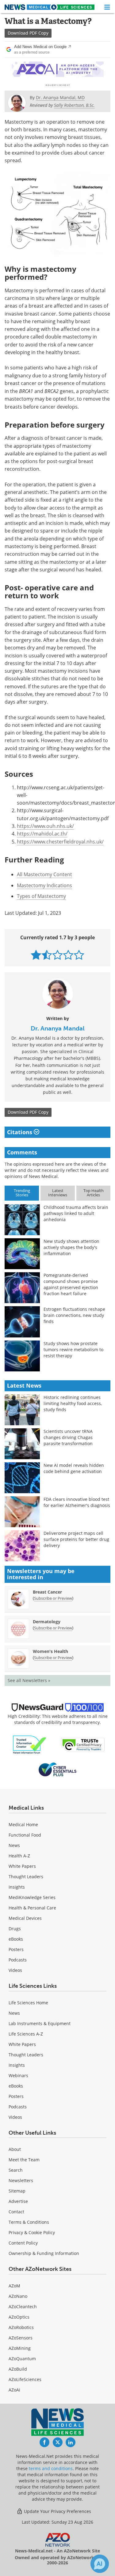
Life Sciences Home (28, 2003)
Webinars (18, 2075)
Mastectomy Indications (44, 885)
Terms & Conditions (29, 2222)
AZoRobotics (21, 2327)
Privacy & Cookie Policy (32, 2232)
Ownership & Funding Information (44, 2253)
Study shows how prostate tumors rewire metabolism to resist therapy (73, 1350)
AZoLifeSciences (25, 2379)
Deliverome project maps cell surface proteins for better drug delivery (76, 1539)
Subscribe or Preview (53, 1598)
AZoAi (14, 2390)
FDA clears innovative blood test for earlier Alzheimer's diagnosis (77, 1502)
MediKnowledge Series (32, 1897)
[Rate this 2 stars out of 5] (47, 955)
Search (16, 2170)
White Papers (22, 1866)
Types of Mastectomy (41, 896)
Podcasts (18, 1960)
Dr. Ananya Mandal (58, 1028)
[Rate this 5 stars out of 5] (79, 955)
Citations (20, 1132)
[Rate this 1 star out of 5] (36, 955)
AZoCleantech (23, 2307)
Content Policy (23, 2243)
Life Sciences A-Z (26, 2034)
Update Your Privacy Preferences (57, 2511)
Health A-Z (19, 1856)
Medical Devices (25, 1918)
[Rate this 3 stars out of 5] (57, 955)
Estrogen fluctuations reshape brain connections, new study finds (74, 1315)
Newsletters (21, 2180)
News (14, 1845)
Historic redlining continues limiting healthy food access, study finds (73, 1403)
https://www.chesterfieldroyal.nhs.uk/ (60, 842)
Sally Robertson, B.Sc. (74, 105)
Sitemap (17, 2191)
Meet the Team (24, 2160)
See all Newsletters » (29, 1680)
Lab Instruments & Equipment (40, 2023)
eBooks (16, 1939)
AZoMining (20, 2348)
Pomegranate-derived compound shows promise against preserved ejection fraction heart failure (71, 1284)
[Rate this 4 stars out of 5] (68, 955)
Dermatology (47, 1622)
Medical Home (23, 1825)
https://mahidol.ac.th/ (42, 834)
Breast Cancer (47, 1592)
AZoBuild (18, 2369)
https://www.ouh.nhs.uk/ (45, 826)
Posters (16, 1949)
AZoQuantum (22, 2359)
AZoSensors (21, 2338)
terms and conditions (51, 2468)
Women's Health (50, 1651)
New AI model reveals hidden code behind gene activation (74, 1468)
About (15, 2149)
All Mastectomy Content (44, 874)
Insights (17, 1887)
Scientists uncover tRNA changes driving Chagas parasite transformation (68, 1437)
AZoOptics (19, 2317)
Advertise (18, 2201)
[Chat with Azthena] (100, 2564)
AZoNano (18, 2296)
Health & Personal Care (32, 1908)
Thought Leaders (26, 1877)
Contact (16, 2212)
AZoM (14, 2286)
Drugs (15, 1929)
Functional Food (25, 1835)
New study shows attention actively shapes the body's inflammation (71, 1247)
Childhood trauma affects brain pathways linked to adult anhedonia (76, 1213)
